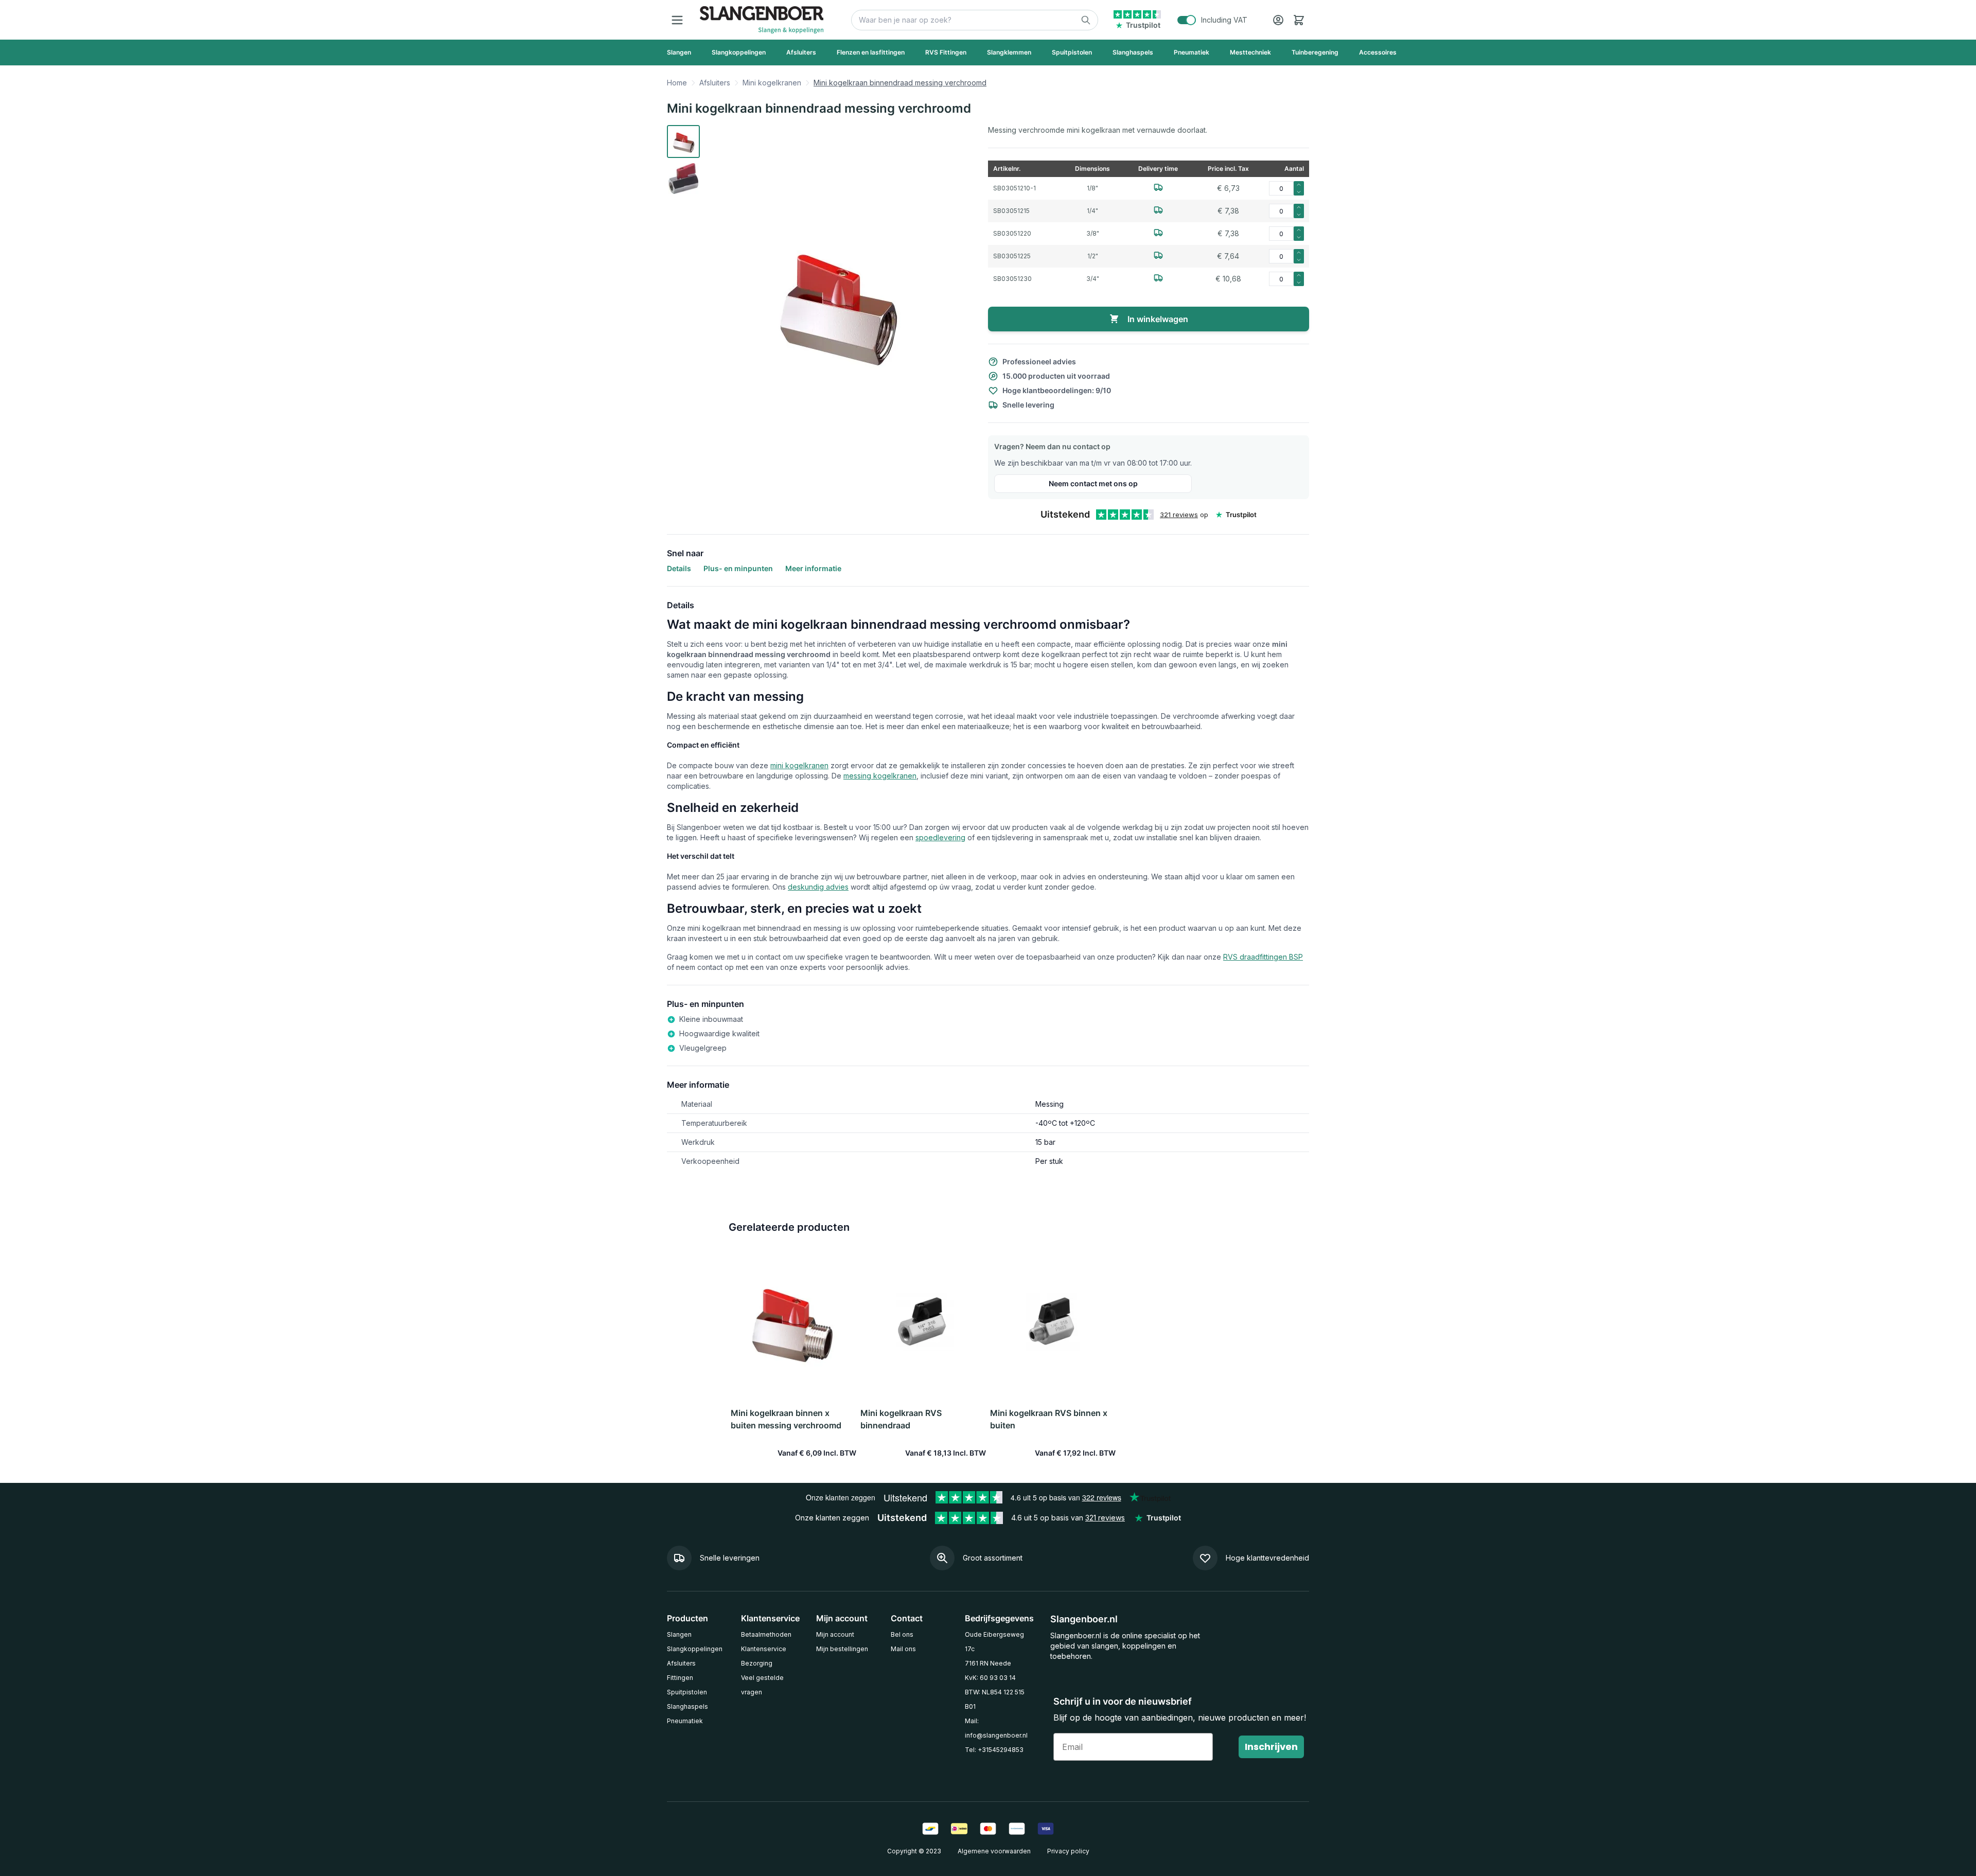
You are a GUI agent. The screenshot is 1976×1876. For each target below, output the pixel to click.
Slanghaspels (687, 1706)
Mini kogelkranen (772, 83)
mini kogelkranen (799, 765)
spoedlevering (940, 837)
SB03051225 (1012, 256)
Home (677, 83)
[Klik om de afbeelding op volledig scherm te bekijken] (838, 304)
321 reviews (1179, 515)
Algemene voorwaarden (994, 1851)
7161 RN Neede (988, 1663)
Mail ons (903, 1649)
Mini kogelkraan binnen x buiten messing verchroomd (786, 1419)
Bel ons (902, 1634)
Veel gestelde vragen (762, 1685)
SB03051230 (1012, 279)
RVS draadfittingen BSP (1263, 957)
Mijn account (835, 1634)
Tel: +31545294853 (994, 1750)
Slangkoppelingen (695, 1649)
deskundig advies (818, 887)
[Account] (1278, 20)
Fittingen (680, 1678)
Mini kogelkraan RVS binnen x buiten (1049, 1419)
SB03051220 (1012, 233)
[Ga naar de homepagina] (762, 20)
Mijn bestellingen (842, 1649)
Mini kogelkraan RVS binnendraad (901, 1419)
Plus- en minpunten (738, 568)
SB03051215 (1011, 211)
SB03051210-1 (1015, 188)
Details (679, 568)
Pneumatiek (685, 1721)
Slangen (679, 1634)
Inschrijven (1271, 1747)
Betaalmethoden (766, 1634)
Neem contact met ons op (1093, 483)
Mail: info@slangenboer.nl (996, 1728)
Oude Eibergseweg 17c (994, 1642)
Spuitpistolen (687, 1692)
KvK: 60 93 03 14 (990, 1678)
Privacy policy (1068, 1851)
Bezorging (757, 1663)
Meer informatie (813, 568)
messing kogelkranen (880, 776)
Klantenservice (764, 1649)
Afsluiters (715, 83)
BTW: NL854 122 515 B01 (995, 1699)
